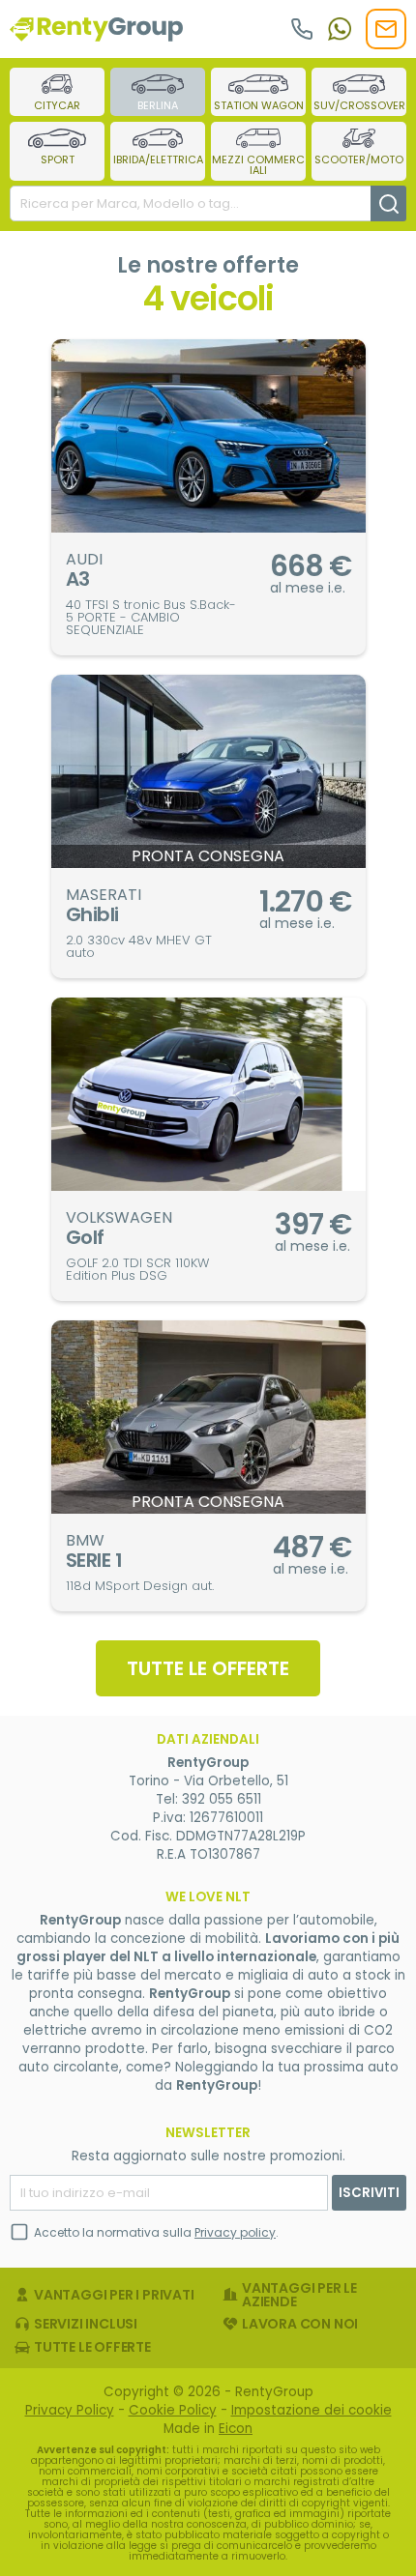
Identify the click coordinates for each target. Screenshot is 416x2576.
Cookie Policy (173, 2410)
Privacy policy (235, 2232)
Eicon (236, 2429)
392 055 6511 (222, 1799)
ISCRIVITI (369, 2193)
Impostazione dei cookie (312, 2410)
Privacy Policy (70, 2410)
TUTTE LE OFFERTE (208, 1668)
